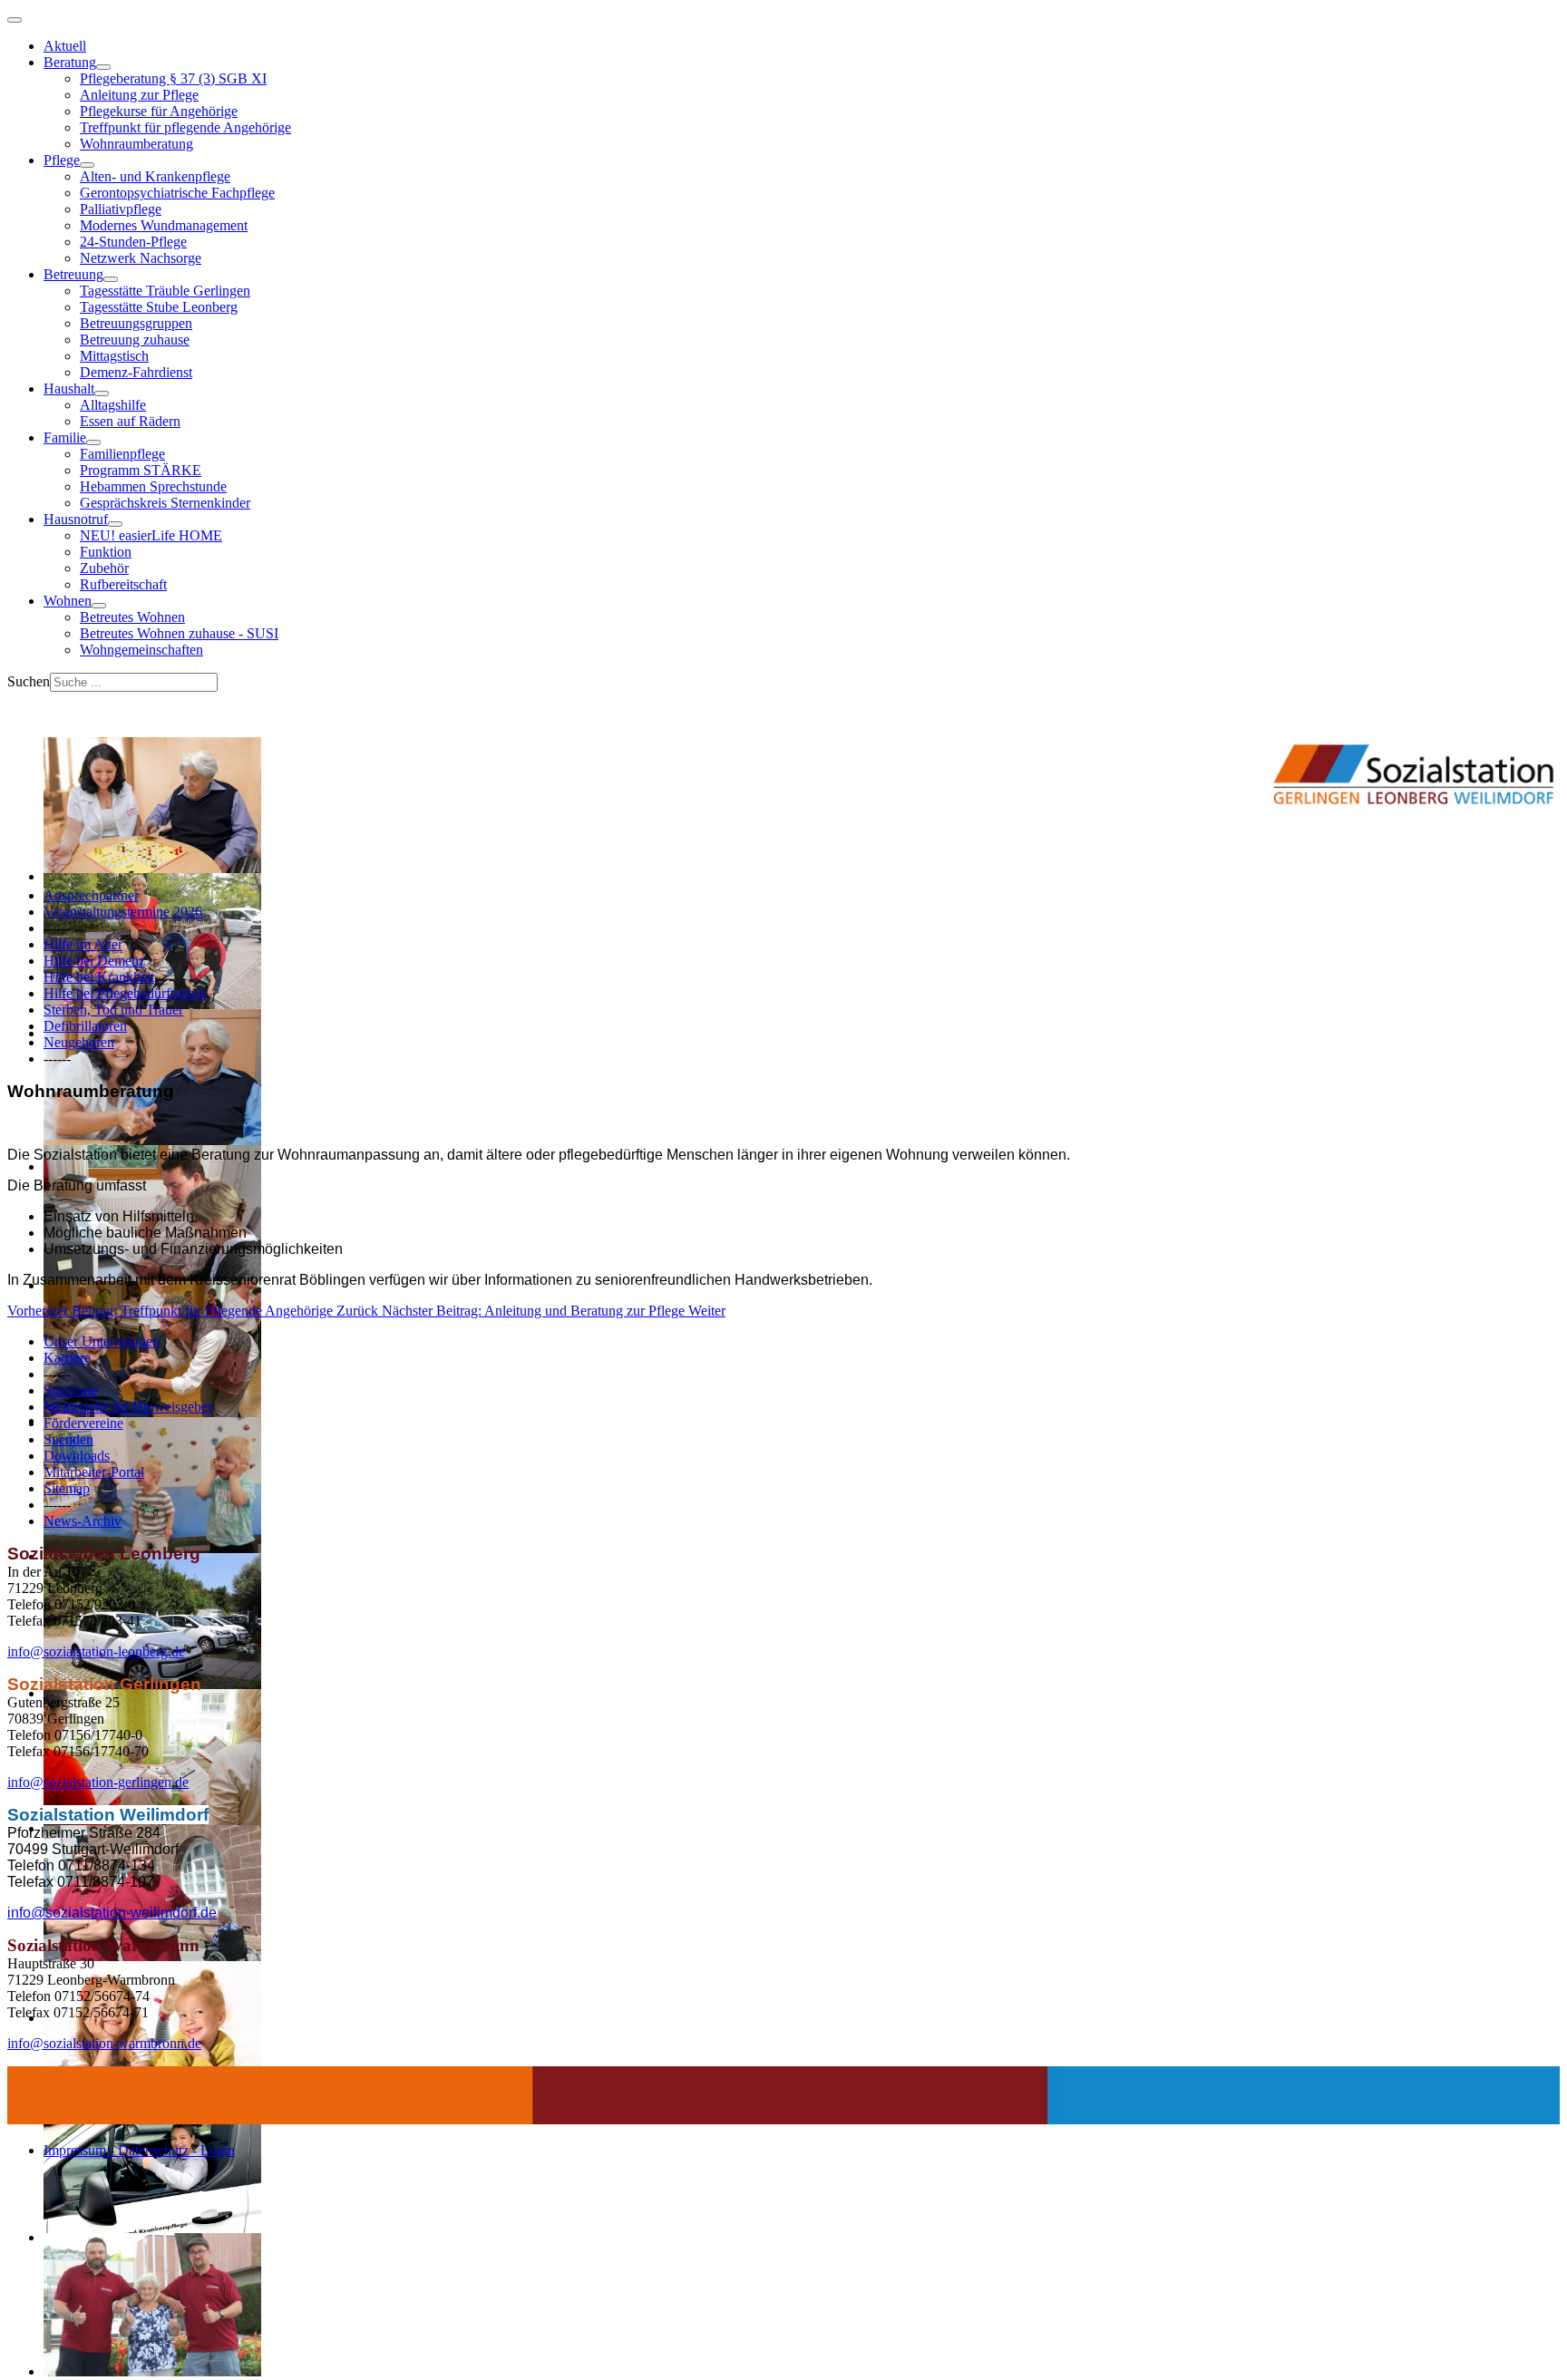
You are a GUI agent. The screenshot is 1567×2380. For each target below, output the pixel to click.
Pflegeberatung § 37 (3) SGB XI (173, 78)
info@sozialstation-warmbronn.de (104, 2043)
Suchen (29, 681)
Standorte (71, 1390)
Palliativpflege (121, 209)
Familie (65, 437)
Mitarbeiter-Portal (94, 1472)
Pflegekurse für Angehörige (159, 111)
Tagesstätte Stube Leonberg (159, 307)
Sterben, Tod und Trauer (113, 1010)
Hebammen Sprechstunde (153, 486)
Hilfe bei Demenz (94, 961)
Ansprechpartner (91, 895)
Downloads (77, 1456)
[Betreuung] (111, 279)
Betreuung (73, 274)
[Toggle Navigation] (15, 20)
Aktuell (65, 46)
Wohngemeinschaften (141, 650)
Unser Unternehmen (102, 1341)
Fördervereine (83, 1423)
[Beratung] (103, 67)
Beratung (70, 62)
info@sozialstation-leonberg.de (96, 1651)
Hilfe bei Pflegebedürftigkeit (125, 993)
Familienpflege (122, 454)
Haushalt (69, 389)
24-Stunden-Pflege (133, 242)
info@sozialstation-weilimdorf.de (112, 1913)
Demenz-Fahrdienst (136, 372)
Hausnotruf (76, 519)
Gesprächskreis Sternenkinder (165, 503)
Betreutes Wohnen (132, 617)
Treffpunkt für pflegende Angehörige (185, 127)
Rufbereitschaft (123, 584)
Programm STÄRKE (141, 470)
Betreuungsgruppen (136, 323)
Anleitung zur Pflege (139, 95)
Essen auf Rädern (130, 421)
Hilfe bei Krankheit (99, 977)
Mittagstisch (114, 356)
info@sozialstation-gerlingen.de (98, 1782)
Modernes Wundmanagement (164, 225)
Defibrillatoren (85, 1026)
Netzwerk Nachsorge (141, 258)
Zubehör (104, 568)
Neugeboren (79, 1042)
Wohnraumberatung (136, 144)
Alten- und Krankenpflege (155, 176)
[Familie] (93, 442)
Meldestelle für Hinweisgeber (128, 1407)
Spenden (68, 1439)
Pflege (62, 160)
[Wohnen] (99, 606)
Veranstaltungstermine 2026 (123, 912)
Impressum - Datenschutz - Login (139, 2150)
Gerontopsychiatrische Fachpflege (177, 193)
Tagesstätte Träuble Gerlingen (165, 291)
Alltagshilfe (113, 405)
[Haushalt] (102, 393)
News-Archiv (83, 1521)
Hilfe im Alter (83, 944)
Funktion (106, 552)
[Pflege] (87, 165)
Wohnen (68, 601)
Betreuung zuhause (135, 340)
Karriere (67, 1358)
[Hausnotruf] (115, 524)
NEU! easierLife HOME (151, 535)
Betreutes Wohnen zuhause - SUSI (179, 633)
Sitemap (67, 1488)
